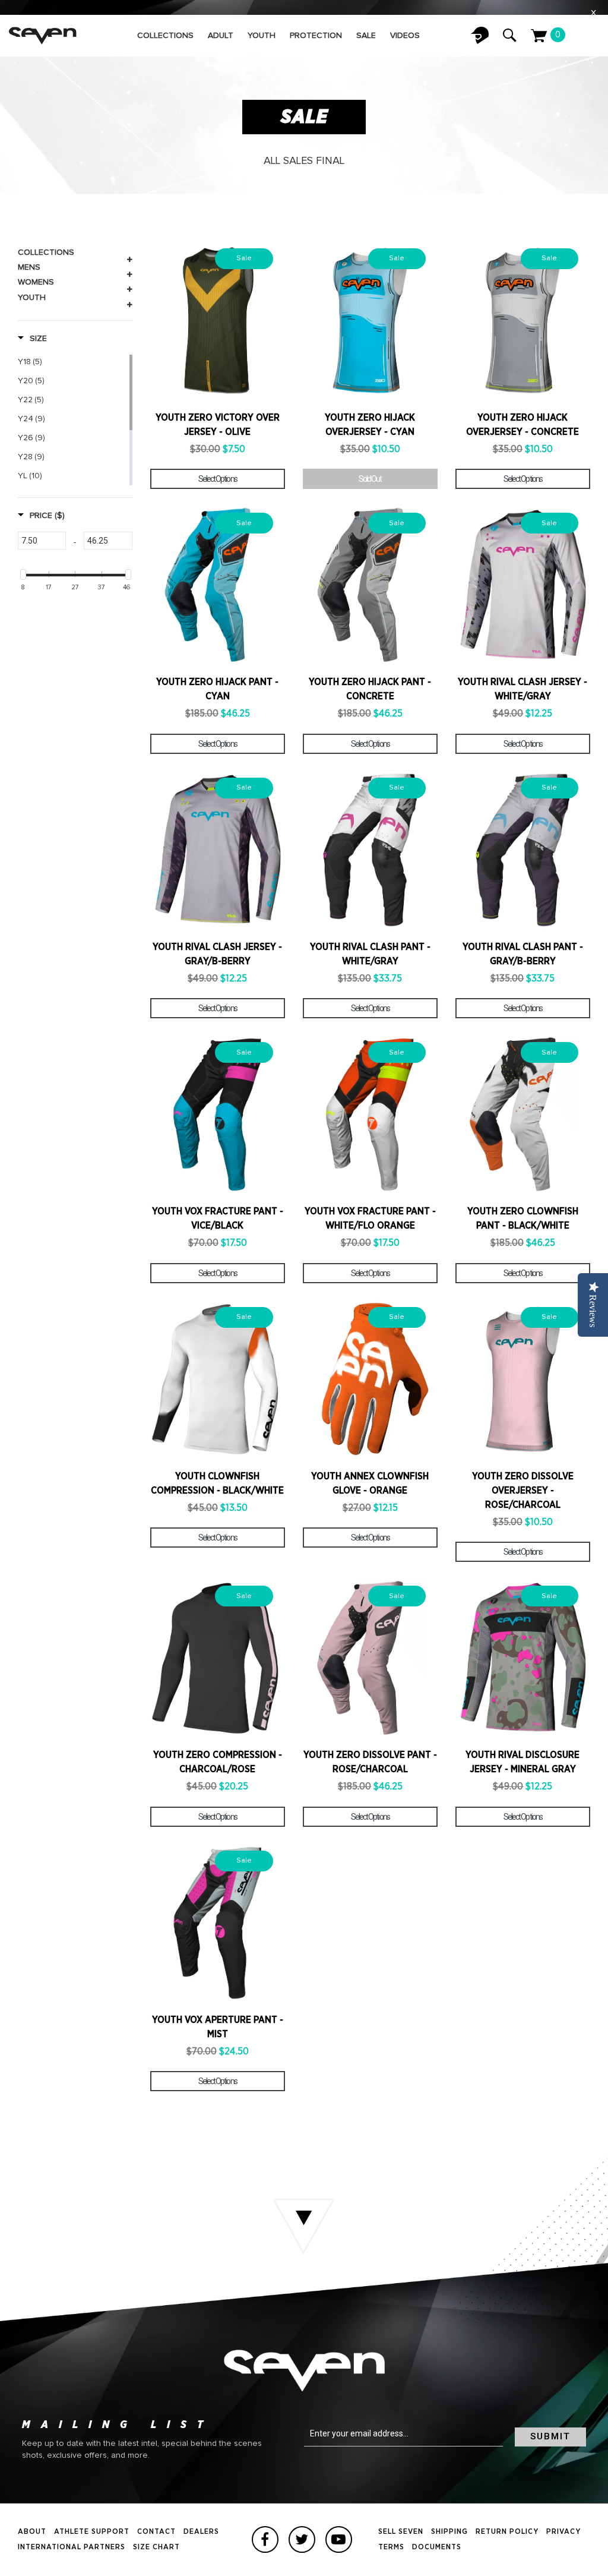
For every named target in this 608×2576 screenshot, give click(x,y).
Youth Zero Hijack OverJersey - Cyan (370, 425)
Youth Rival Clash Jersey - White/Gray (522, 689)
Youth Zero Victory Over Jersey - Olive (218, 425)
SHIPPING (449, 2532)
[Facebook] (265, 2539)
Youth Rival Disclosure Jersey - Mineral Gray (522, 1762)
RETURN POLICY (507, 2532)
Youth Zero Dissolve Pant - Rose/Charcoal (370, 1762)
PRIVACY (563, 2532)
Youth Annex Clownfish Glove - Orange (370, 1483)
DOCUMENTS (437, 2547)
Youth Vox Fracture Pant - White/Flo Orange (370, 1218)
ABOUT (32, 2532)
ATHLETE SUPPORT (92, 2532)
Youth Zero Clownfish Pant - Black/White (523, 1218)
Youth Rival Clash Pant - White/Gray (370, 954)
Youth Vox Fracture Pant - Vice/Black (218, 1218)
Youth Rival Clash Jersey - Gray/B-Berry (217, 954)
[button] (32, 339)
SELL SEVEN (401, 2532)
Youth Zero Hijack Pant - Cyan (217, 689)
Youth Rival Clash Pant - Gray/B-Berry (523, 954)
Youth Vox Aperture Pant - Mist (218, 2027)
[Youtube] (339, 2539)
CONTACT (156, 2532)
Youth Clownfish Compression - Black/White (217, 1483)
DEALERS (201, 2532)
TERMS (391, 2547)
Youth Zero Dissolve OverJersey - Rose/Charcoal (523, 1491)
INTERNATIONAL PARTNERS (72, 2547)
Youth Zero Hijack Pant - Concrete (370, 689)
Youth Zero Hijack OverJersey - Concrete (522, 425)
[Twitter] (302, 2539)
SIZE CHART (156, 2547)
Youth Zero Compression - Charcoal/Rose (218, 1762)
